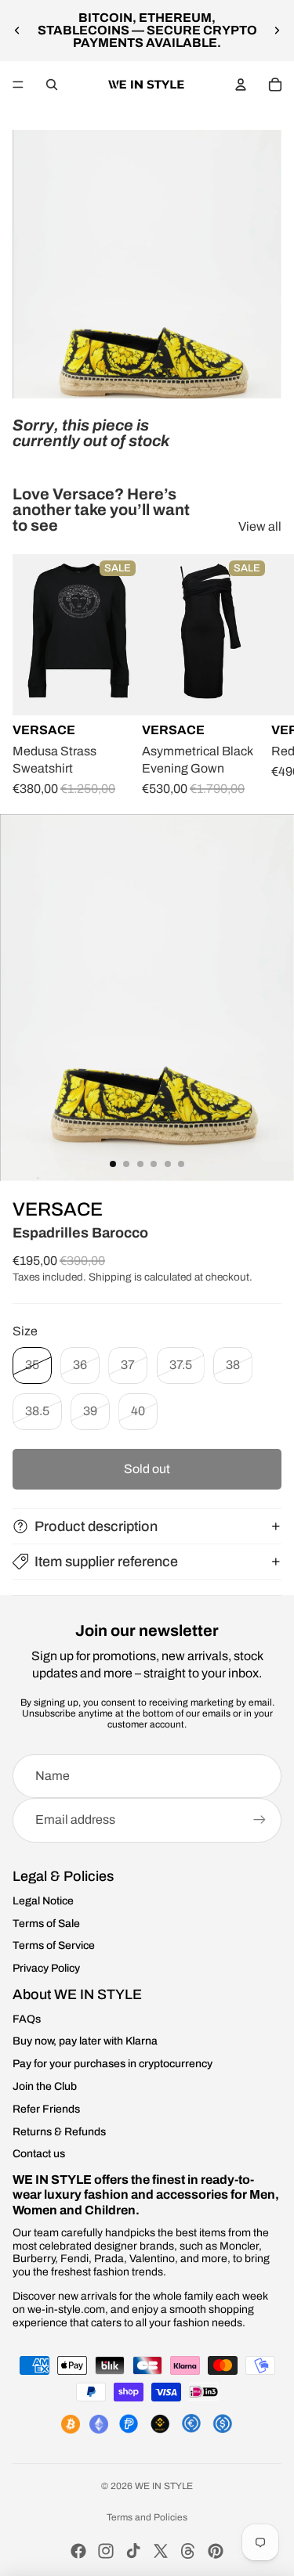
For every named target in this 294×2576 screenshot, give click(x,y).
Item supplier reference (106, 1562)
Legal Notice (43, 1901)
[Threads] (188, 2551)
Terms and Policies (147, 2517)
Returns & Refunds (59, 2132)
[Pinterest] (216, 2551)
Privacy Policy (46, 1968)
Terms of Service (54, 1946)
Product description (96, 1526)
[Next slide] (277, 31)
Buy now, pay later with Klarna (85, 2041)
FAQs (27, 2019)
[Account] (241, 85)
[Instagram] (106, 2551)
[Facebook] (78, 2551)
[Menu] (18, 85)
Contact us (39, 2154)
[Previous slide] (17, 31)
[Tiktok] (133, 2551)
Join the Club (45, 2086)
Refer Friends (46, 2109)
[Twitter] (161, 2551)
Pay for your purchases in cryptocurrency (113, 2064)
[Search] (52, 85)
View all (260, 526)
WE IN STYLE (164, 2486)
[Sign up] (260, 1820)
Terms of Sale (46, 1924)
